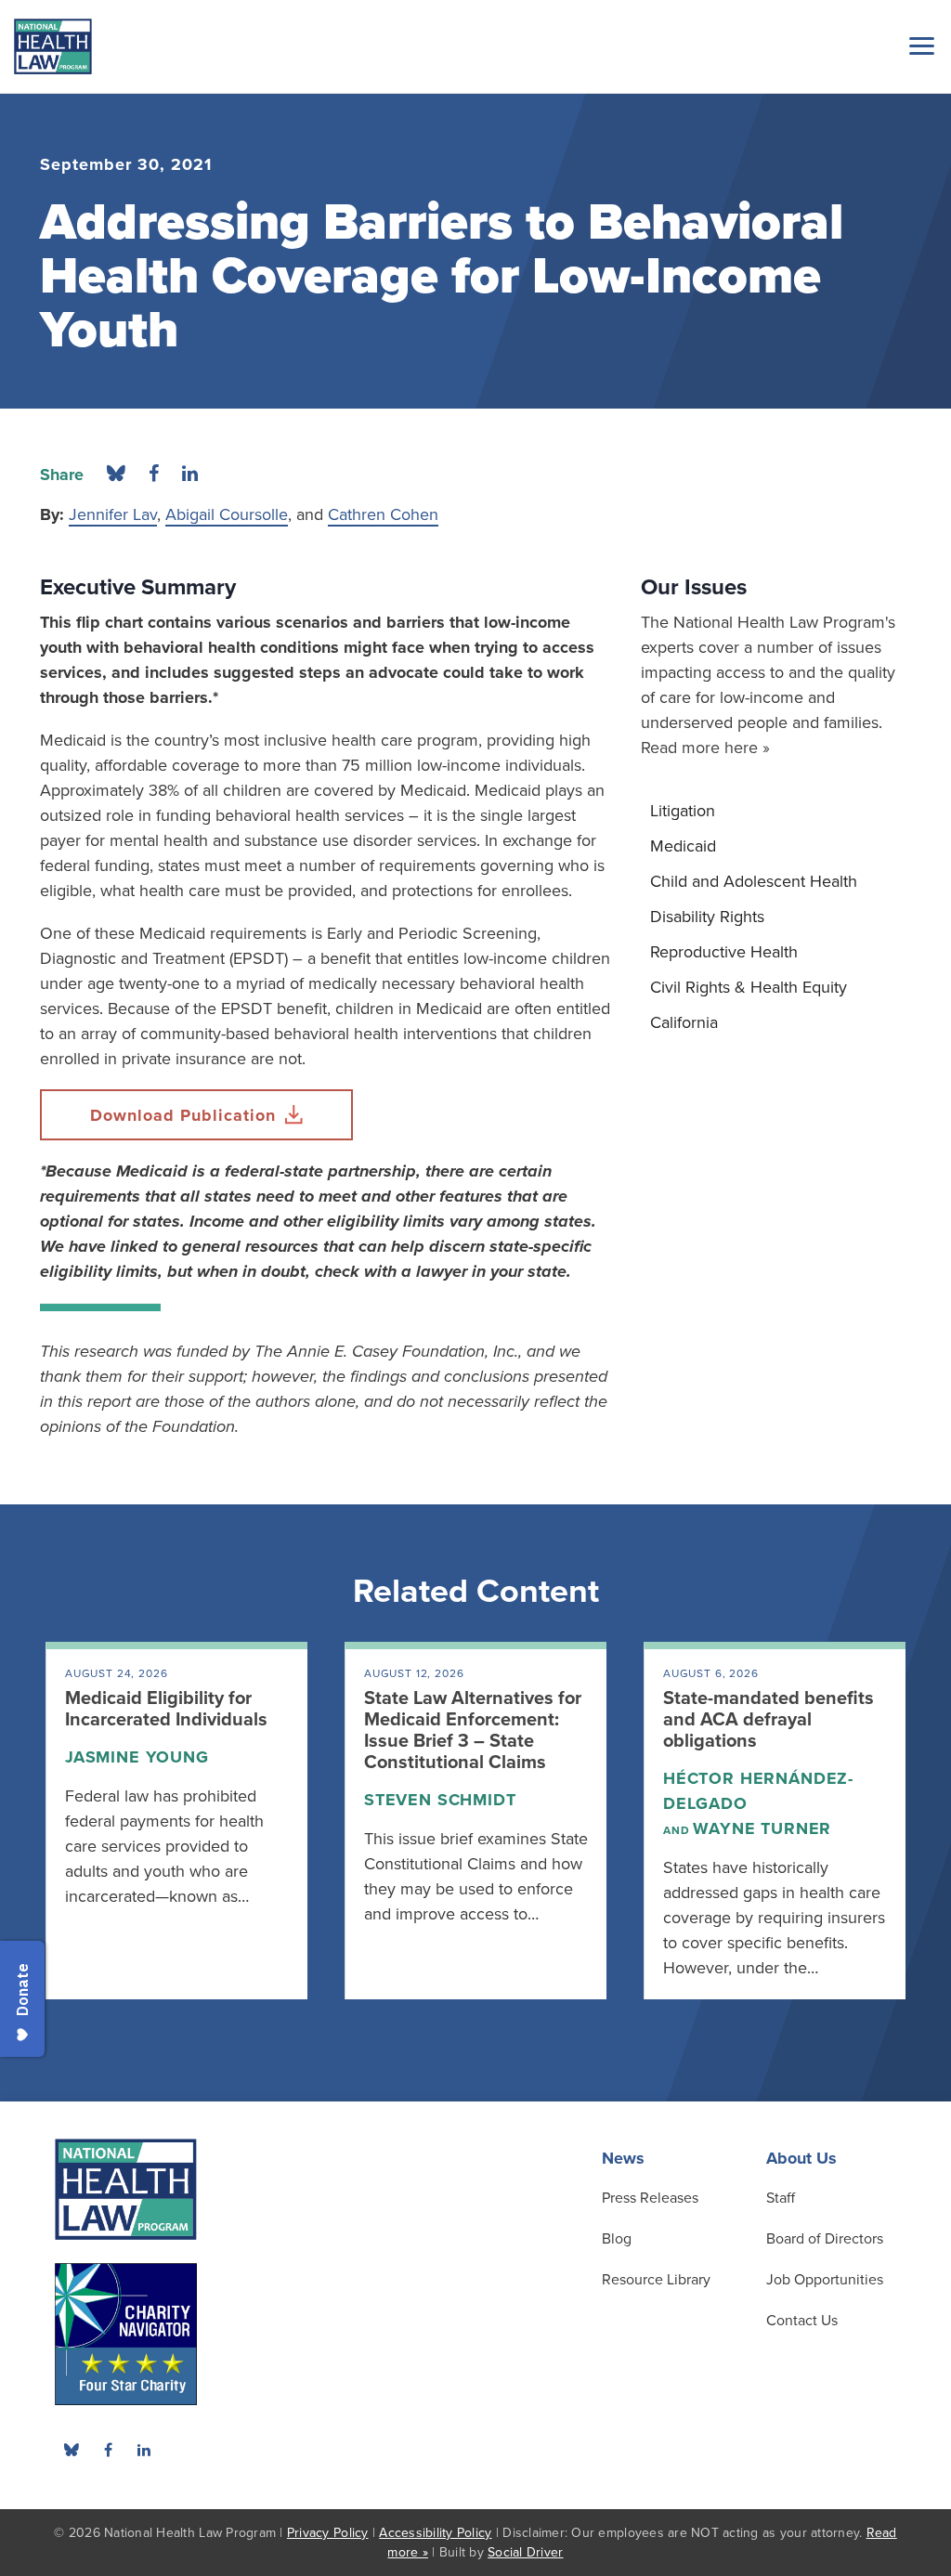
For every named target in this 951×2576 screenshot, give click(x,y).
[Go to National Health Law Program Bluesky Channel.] (72, 2450)
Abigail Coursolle (227, 514)
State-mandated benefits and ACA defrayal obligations (769, 1720)
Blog (617, 2239)
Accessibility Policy (435, 2533)
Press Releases (650, 2198)
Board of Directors (825, 2239)
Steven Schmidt (440, 1800)
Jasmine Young (137, 1757)
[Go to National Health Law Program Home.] (53, 46)
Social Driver (525, 2552)
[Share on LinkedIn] (190, 475)
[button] (918, 46)
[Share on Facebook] (154, 475)
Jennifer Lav (113, 514)
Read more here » (705, 748)
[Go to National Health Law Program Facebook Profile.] (108, 2450)
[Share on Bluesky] (116, 475)
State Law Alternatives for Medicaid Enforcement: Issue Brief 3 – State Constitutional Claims (473, 1730)
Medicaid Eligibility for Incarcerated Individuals (166, 1709)
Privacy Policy (328, 2533)
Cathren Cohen (383, 514)
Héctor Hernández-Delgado (758, 1791)
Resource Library (656, 2280)
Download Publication (183, 1115)
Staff (781, 2198)
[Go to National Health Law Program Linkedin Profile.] (144, 2450)
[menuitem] (776, 811)
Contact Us (802, 2321)
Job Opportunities (825, 2280)
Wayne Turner (762, 1828)
